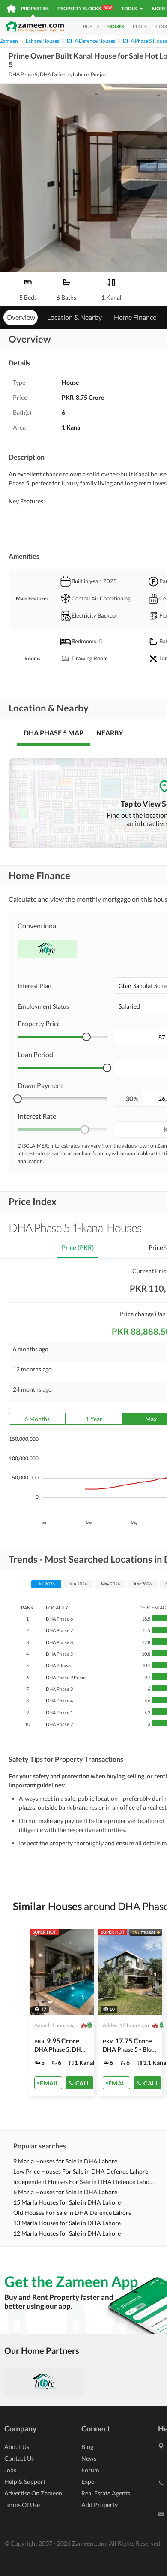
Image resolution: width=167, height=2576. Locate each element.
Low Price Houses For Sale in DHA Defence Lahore (81, 2171)
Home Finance (135, 317)
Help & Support (25, 2481)
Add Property (100, 2505)
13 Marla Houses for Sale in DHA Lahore (67, 2223)
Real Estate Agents (106, 2493)
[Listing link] (62, 2013)
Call (83, 2083)
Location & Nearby (75, 317)
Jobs (10, 2470)
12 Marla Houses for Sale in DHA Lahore (67, 2233)
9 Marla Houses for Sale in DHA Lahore (65, 2161)
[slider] (86, 1037)
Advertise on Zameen (33, 2493)
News (89, 2458)
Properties (35, 8)
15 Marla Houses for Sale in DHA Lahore (67, 2202)
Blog (87, 2447)
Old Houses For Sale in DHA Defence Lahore (72, 2213)
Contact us (19, 2458)
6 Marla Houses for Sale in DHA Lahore (65, 2192)
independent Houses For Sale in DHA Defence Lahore (84, 2182)
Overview (21, 317)
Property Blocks (85, 8)
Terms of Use (22, 2505)
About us (17, 2447)
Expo (88, 2481)
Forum (90, 2470)
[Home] (11, 9)
